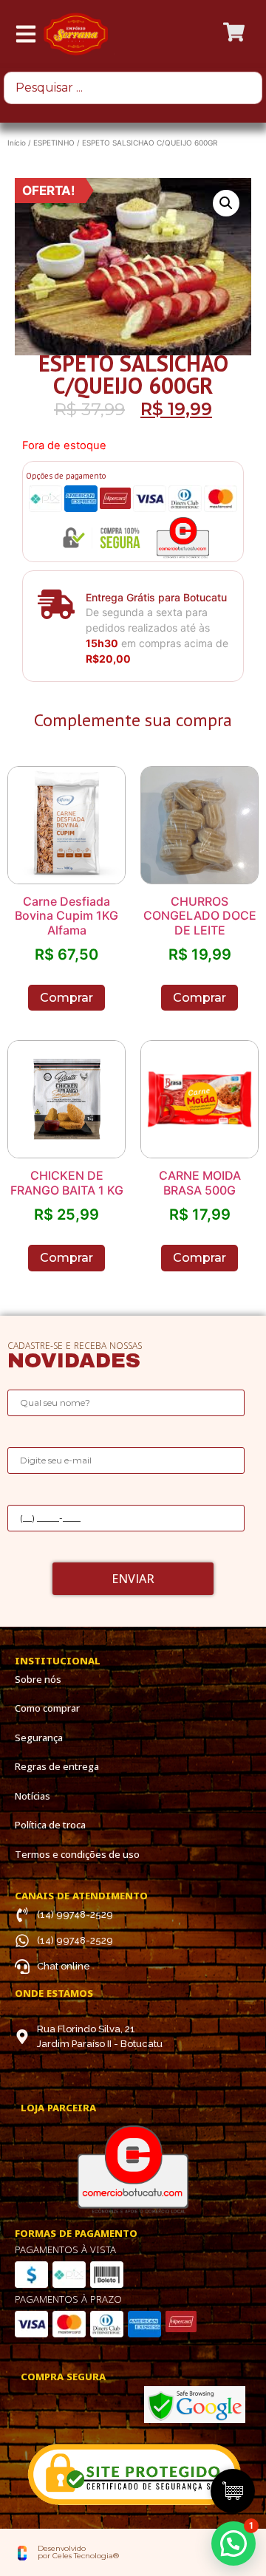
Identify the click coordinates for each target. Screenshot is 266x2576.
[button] (233, 2543)
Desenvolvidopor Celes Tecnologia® (78, 2552)
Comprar (66, 998)
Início (17, 143)
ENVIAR (133, 1579)
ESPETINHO (54, 143)
